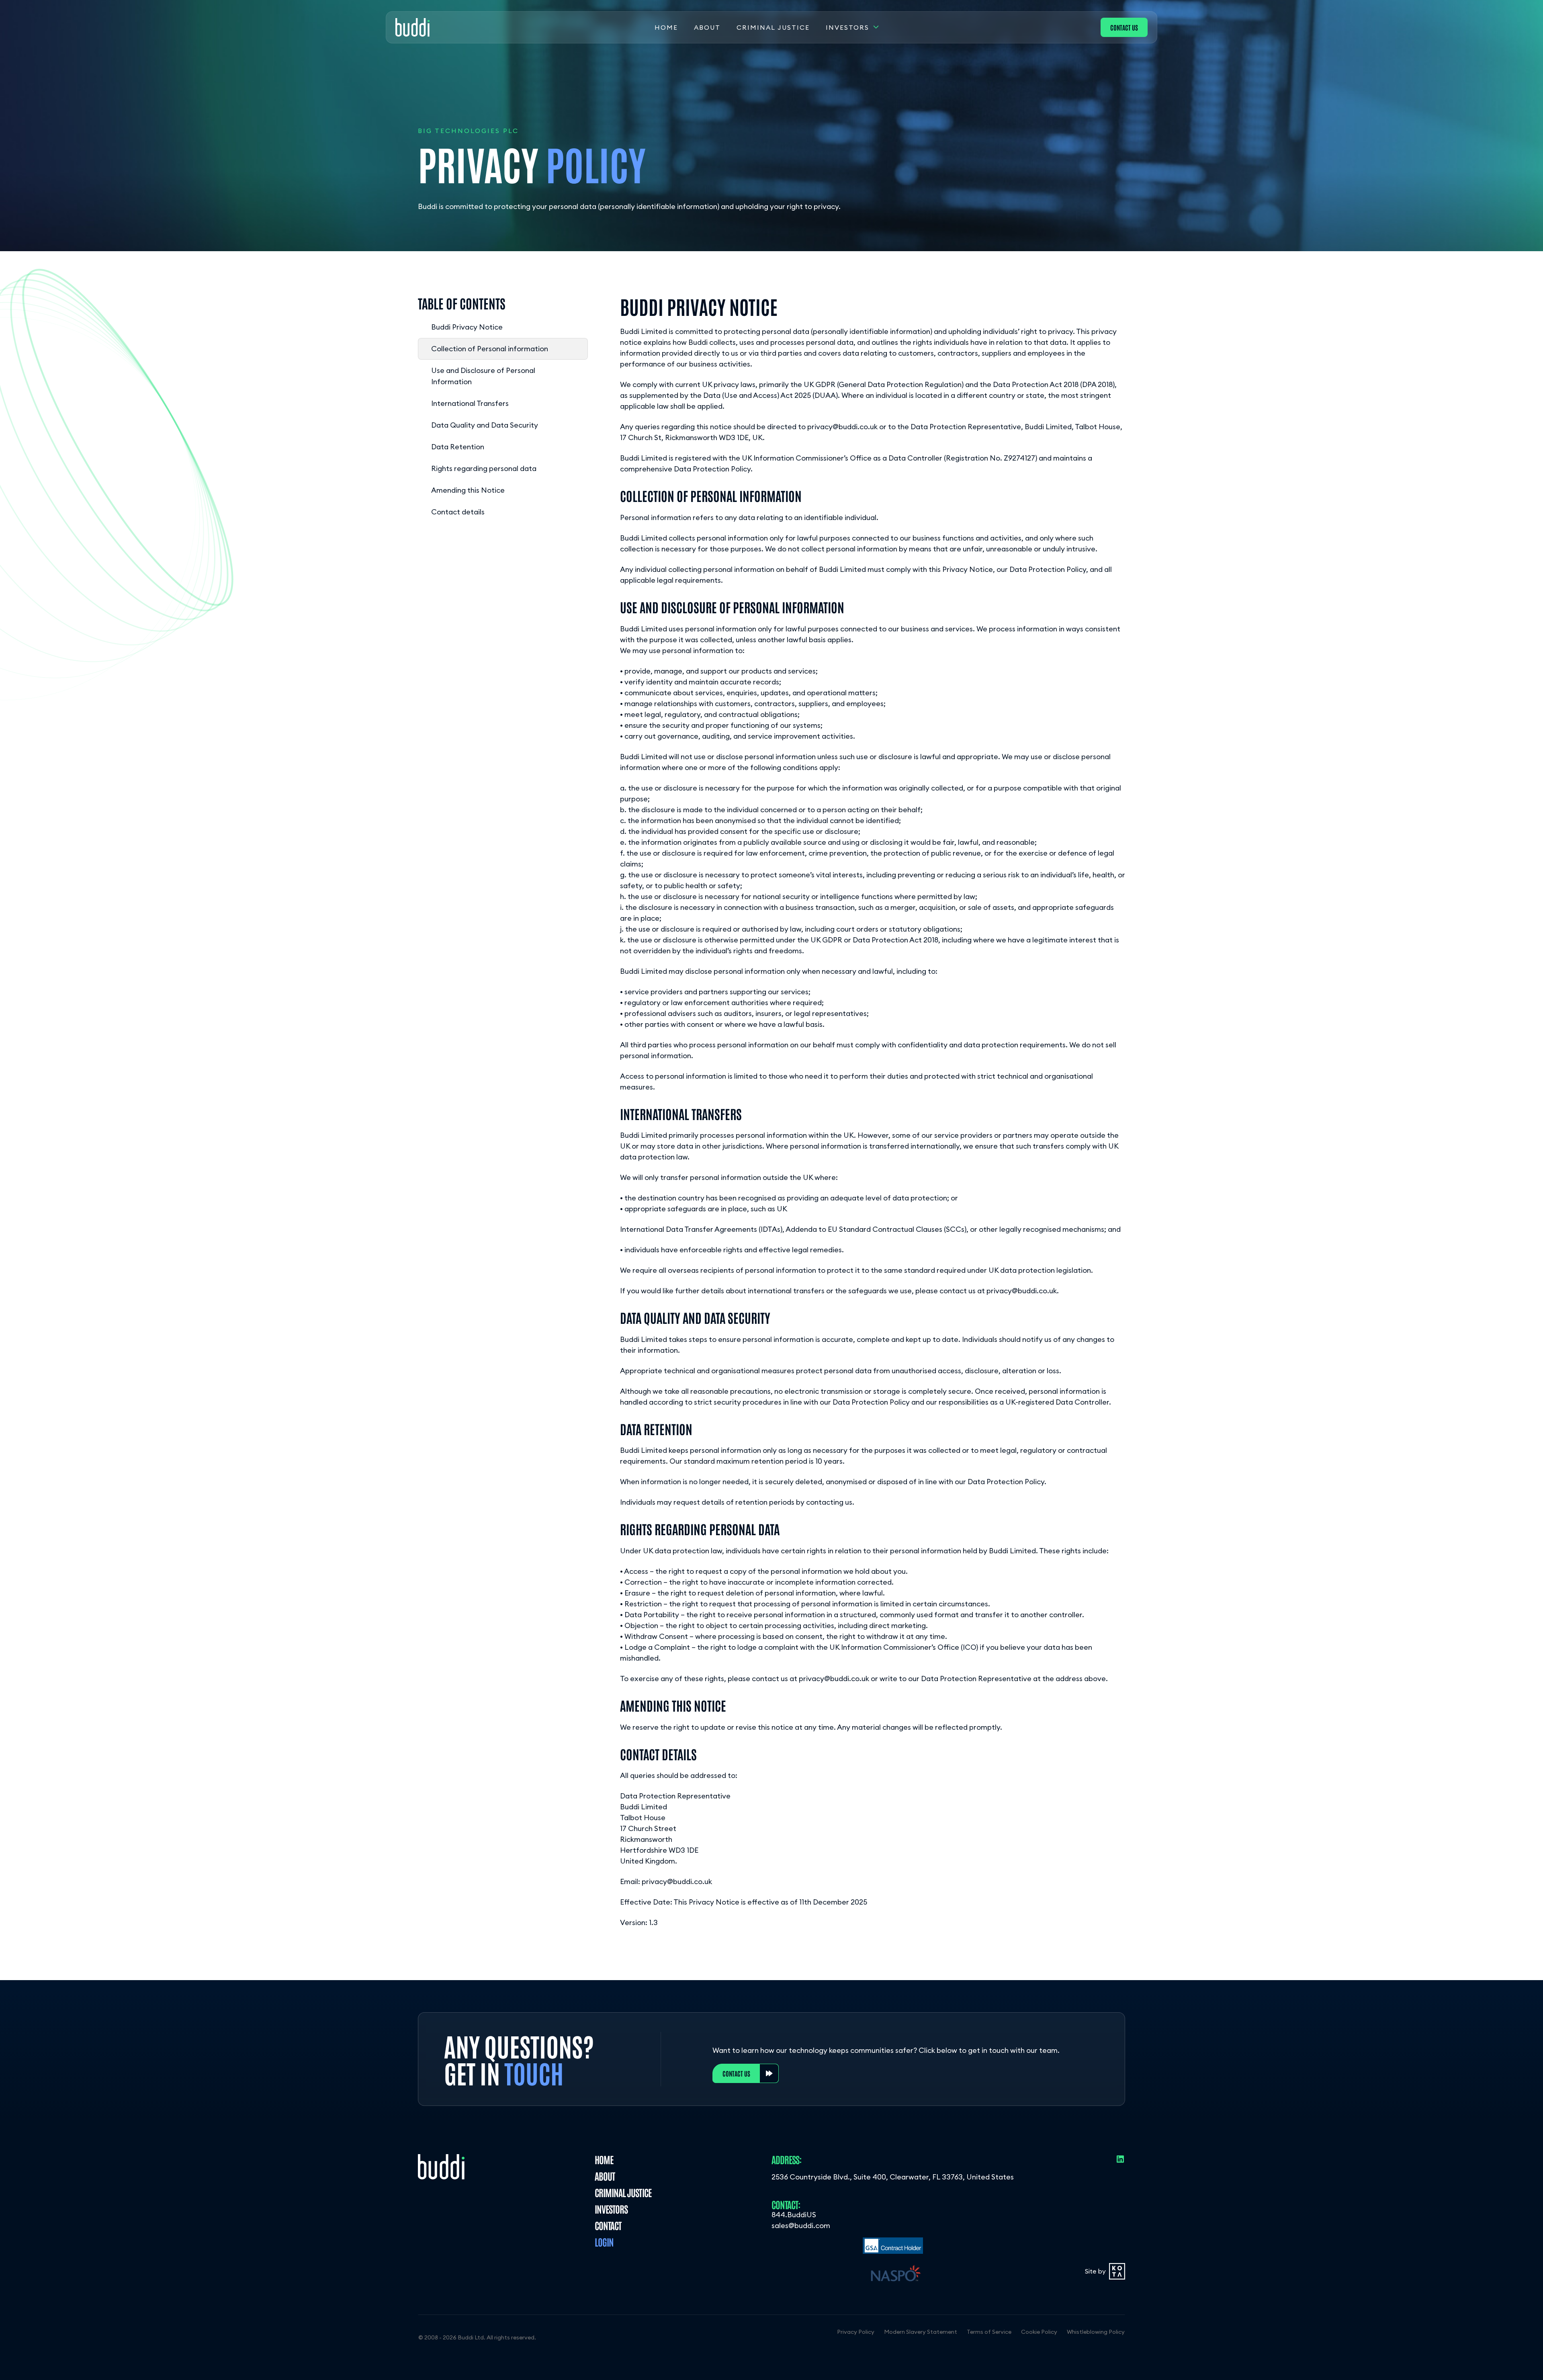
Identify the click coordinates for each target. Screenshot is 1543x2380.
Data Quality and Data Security (485, 425)
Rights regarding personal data (484, 468)
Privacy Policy (856, 2332)
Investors (847, 27)
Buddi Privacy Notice (467, 327)
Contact (608, 2225)
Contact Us (1124, 27)
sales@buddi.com (801, 2225)
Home (666, 27)
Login (604, 2242)
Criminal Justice (773, 27)
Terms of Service (989, 2332)
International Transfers (470, 403)
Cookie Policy (1039, 2332)
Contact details (458, 512)
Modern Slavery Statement (921, 2332)
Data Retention (458, 447)
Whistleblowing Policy (1096, 2332)
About (707, 27)
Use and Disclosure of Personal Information (483, 376)
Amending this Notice (468, 490)
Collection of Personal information (490, 349)
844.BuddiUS (794, 2215)
